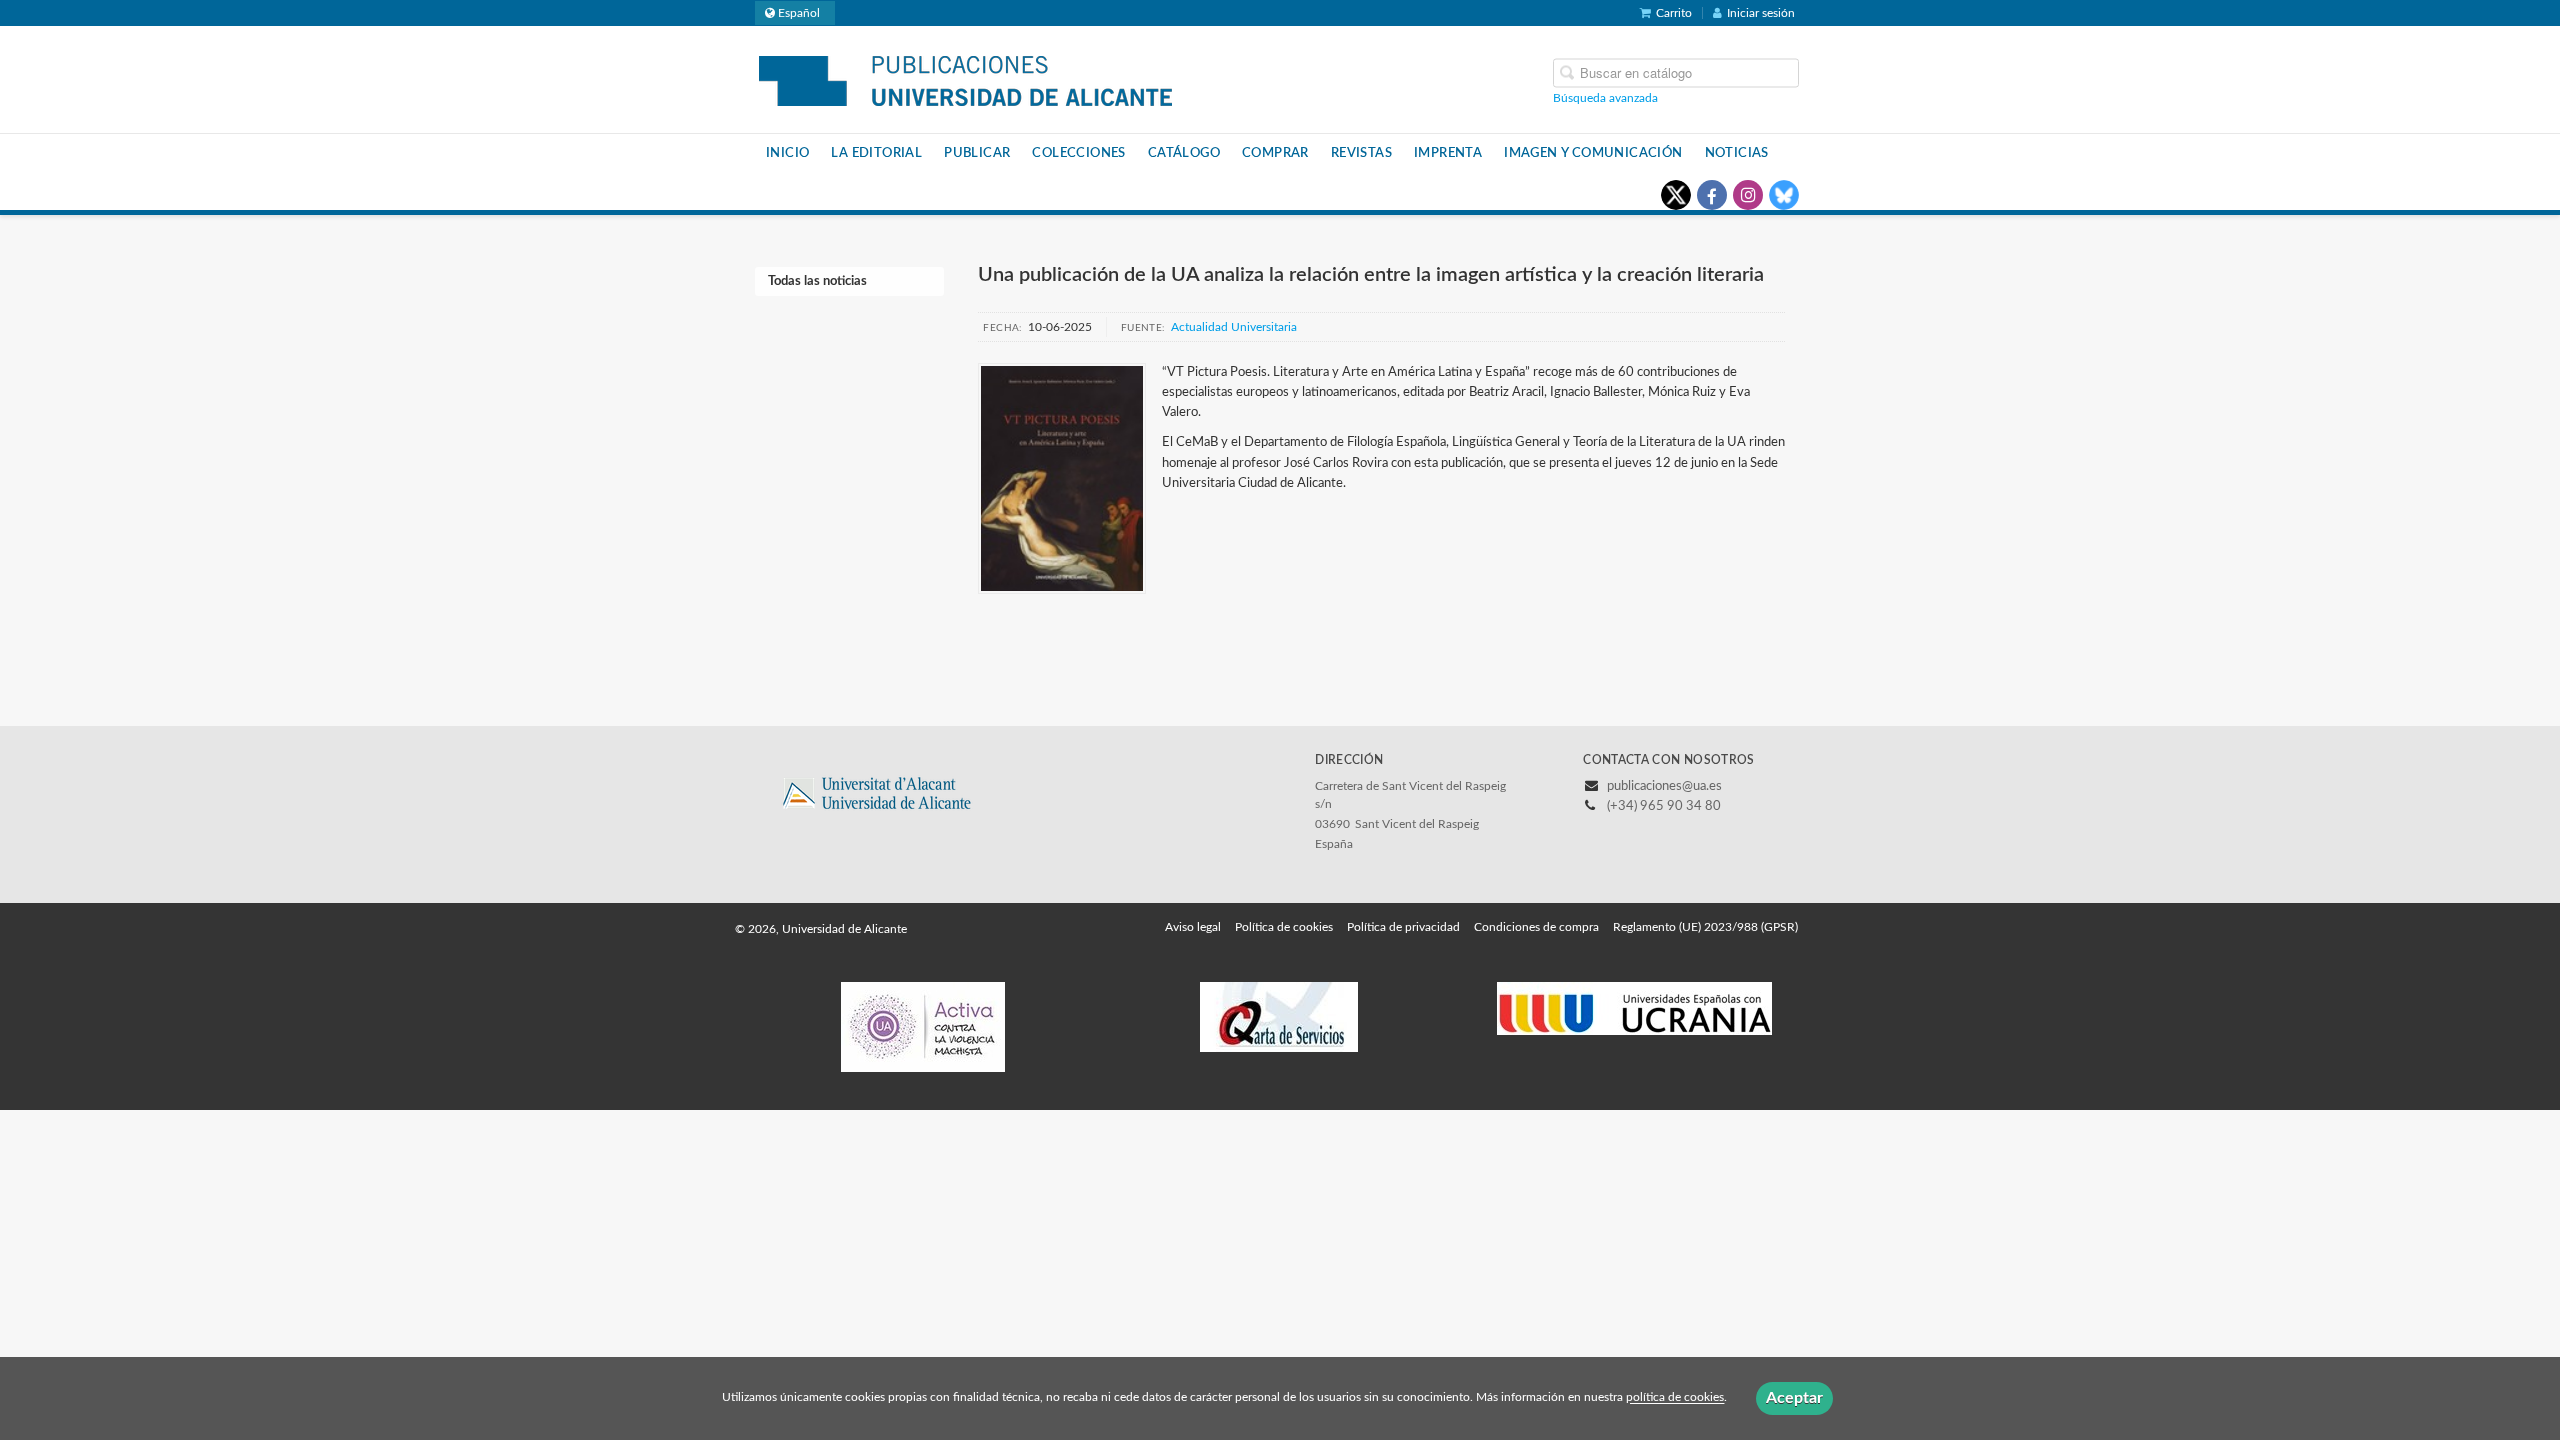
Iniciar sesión (1761, 13)
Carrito (1674, 13)
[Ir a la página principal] (965, 78)
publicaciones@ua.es (1664, 786)
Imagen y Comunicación (1593, 153)
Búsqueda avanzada (1605, 97)
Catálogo (1184, 153)
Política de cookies (1284, 927)
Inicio (787, 153)
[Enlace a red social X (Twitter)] (1676, 195)
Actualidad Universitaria (1234, 327)
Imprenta (1448, 153)
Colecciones (1078, 153)
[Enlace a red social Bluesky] (1784, 195)
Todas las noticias (817, 281)
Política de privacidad (1403, 927)
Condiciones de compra (1536, 927)
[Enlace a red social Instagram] (1748, 195)
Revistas (1361, 153)
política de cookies (1675, 1398)
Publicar (977, 153)
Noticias (1737, 153)
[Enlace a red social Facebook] (1712, 195)
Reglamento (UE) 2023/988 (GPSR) (1705, 927)
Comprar (1275, 153)
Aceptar (1794, 1398)
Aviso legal (1193, 927)
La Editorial (876, 153)
